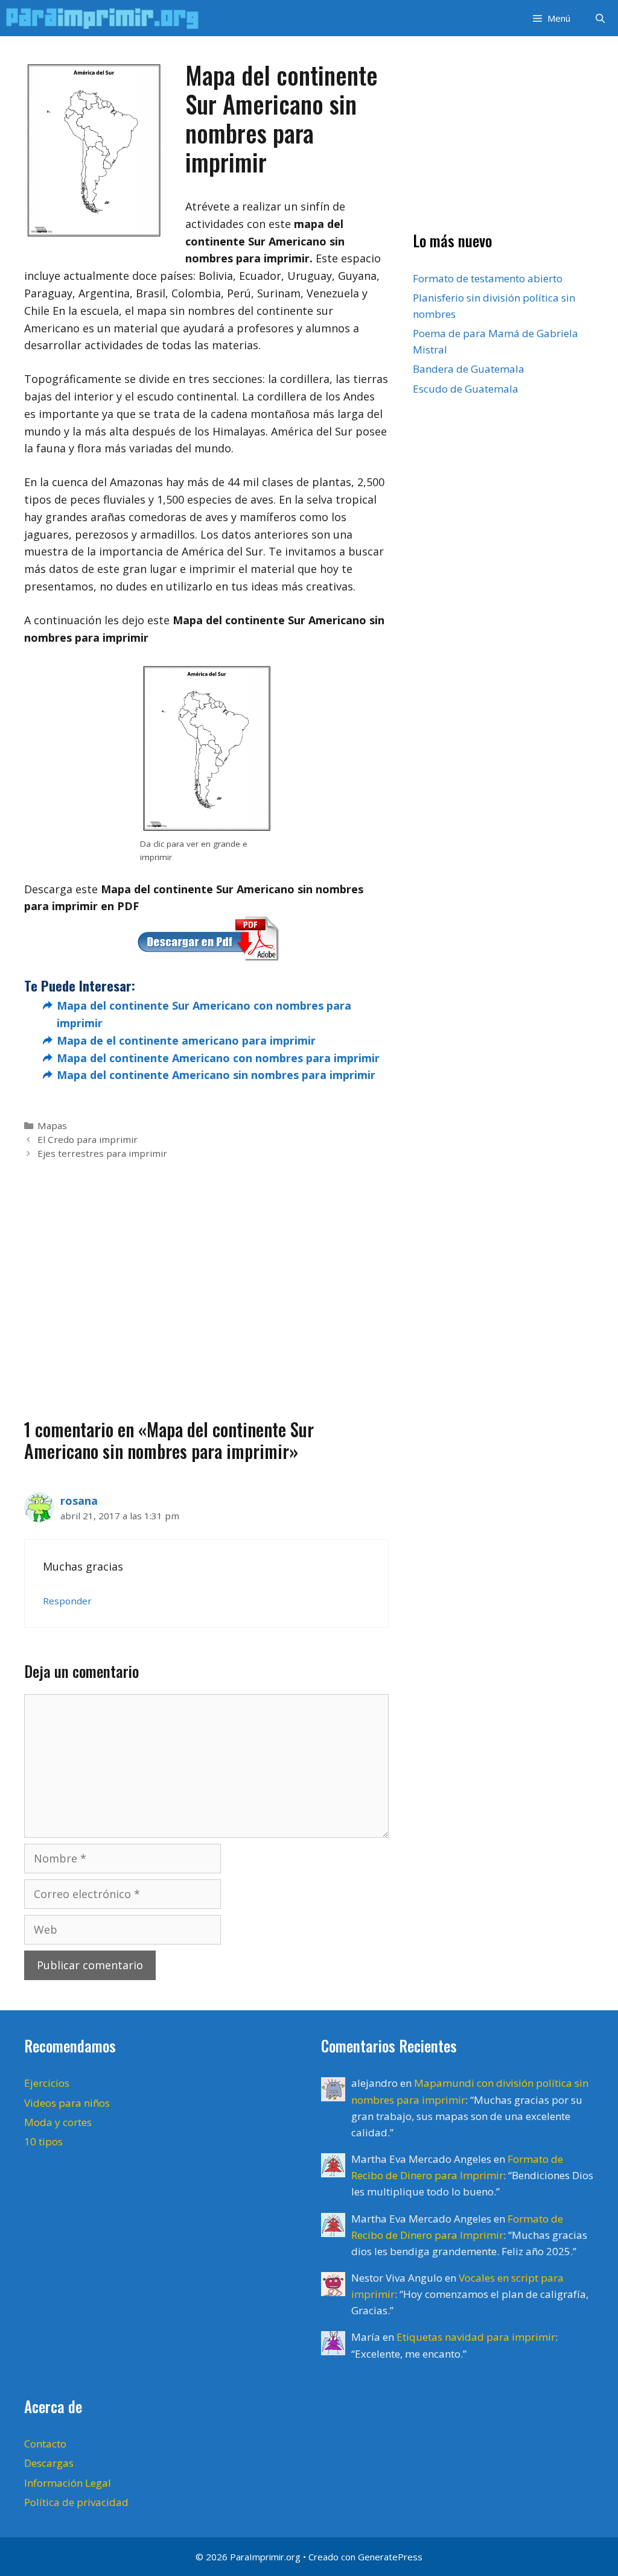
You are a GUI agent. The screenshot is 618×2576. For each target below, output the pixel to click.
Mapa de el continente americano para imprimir (186, 1040)
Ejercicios (47, 2083)
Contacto (45, 2444)
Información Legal (68, 2483)
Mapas (52, 1125)
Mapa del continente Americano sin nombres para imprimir (216, 1075)
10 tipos (43, 2141)
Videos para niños (67, 2103)
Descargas (49, 2463)
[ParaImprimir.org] (106, 18)
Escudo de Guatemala (466, 389)
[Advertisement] (206, 1270)
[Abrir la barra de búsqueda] (600, 18)
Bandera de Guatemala (469, 369)
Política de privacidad (76, 2502)
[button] (550, 18)
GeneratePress (390, 2557)
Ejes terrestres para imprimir (102, 1153)
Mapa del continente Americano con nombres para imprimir (218, 1058)
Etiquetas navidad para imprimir (476, 2337)
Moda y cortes (58, 2122)
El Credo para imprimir (88, 1139)
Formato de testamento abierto (488, 278)
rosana (79, 1501)
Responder (67, 1601)
